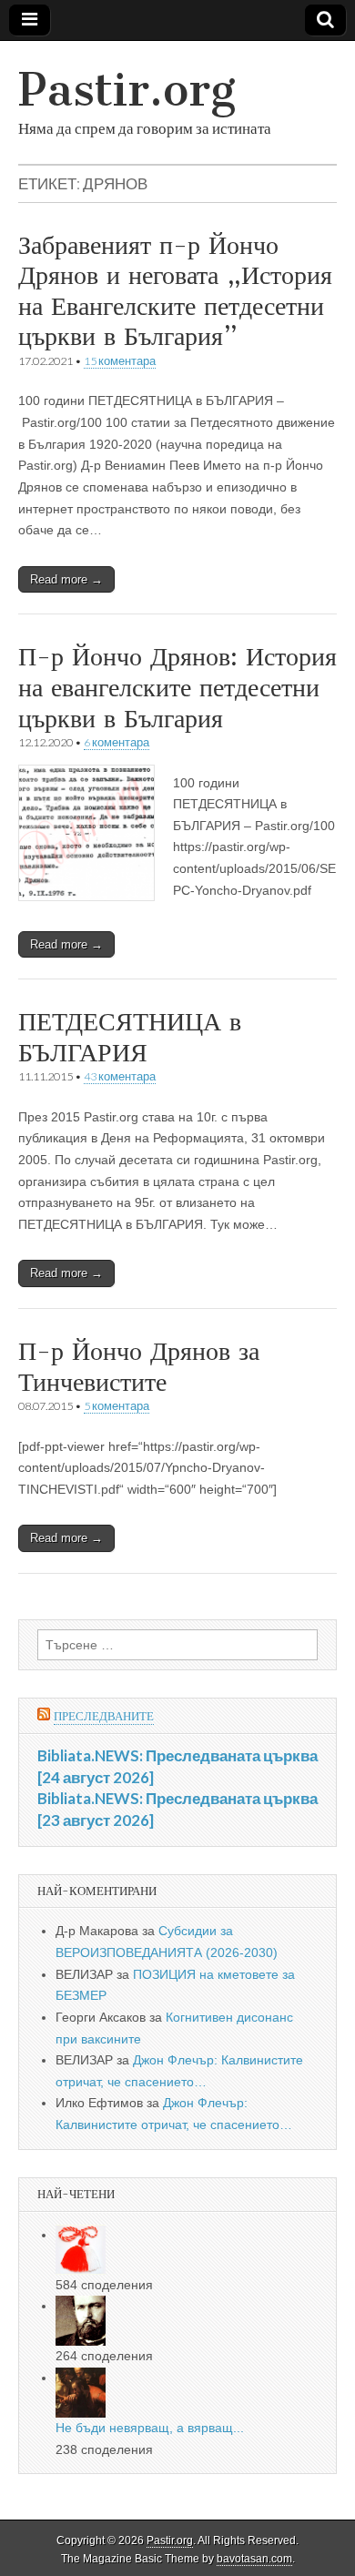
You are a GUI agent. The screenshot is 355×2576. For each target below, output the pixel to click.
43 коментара (120, 1076)
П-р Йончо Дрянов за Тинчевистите (139, 1366)
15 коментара (120, 361)
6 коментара (117, 742)
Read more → (66, 579)
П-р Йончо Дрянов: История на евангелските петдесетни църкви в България (177, 687)
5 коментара (117, 1406)
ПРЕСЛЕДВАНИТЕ (104, 1716)
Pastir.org (127, 90)
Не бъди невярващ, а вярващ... (150, 2428)
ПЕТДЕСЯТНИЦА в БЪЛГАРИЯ (130, 1037)
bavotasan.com (254, 2559)
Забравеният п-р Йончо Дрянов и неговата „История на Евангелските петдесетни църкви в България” (175, 291)
